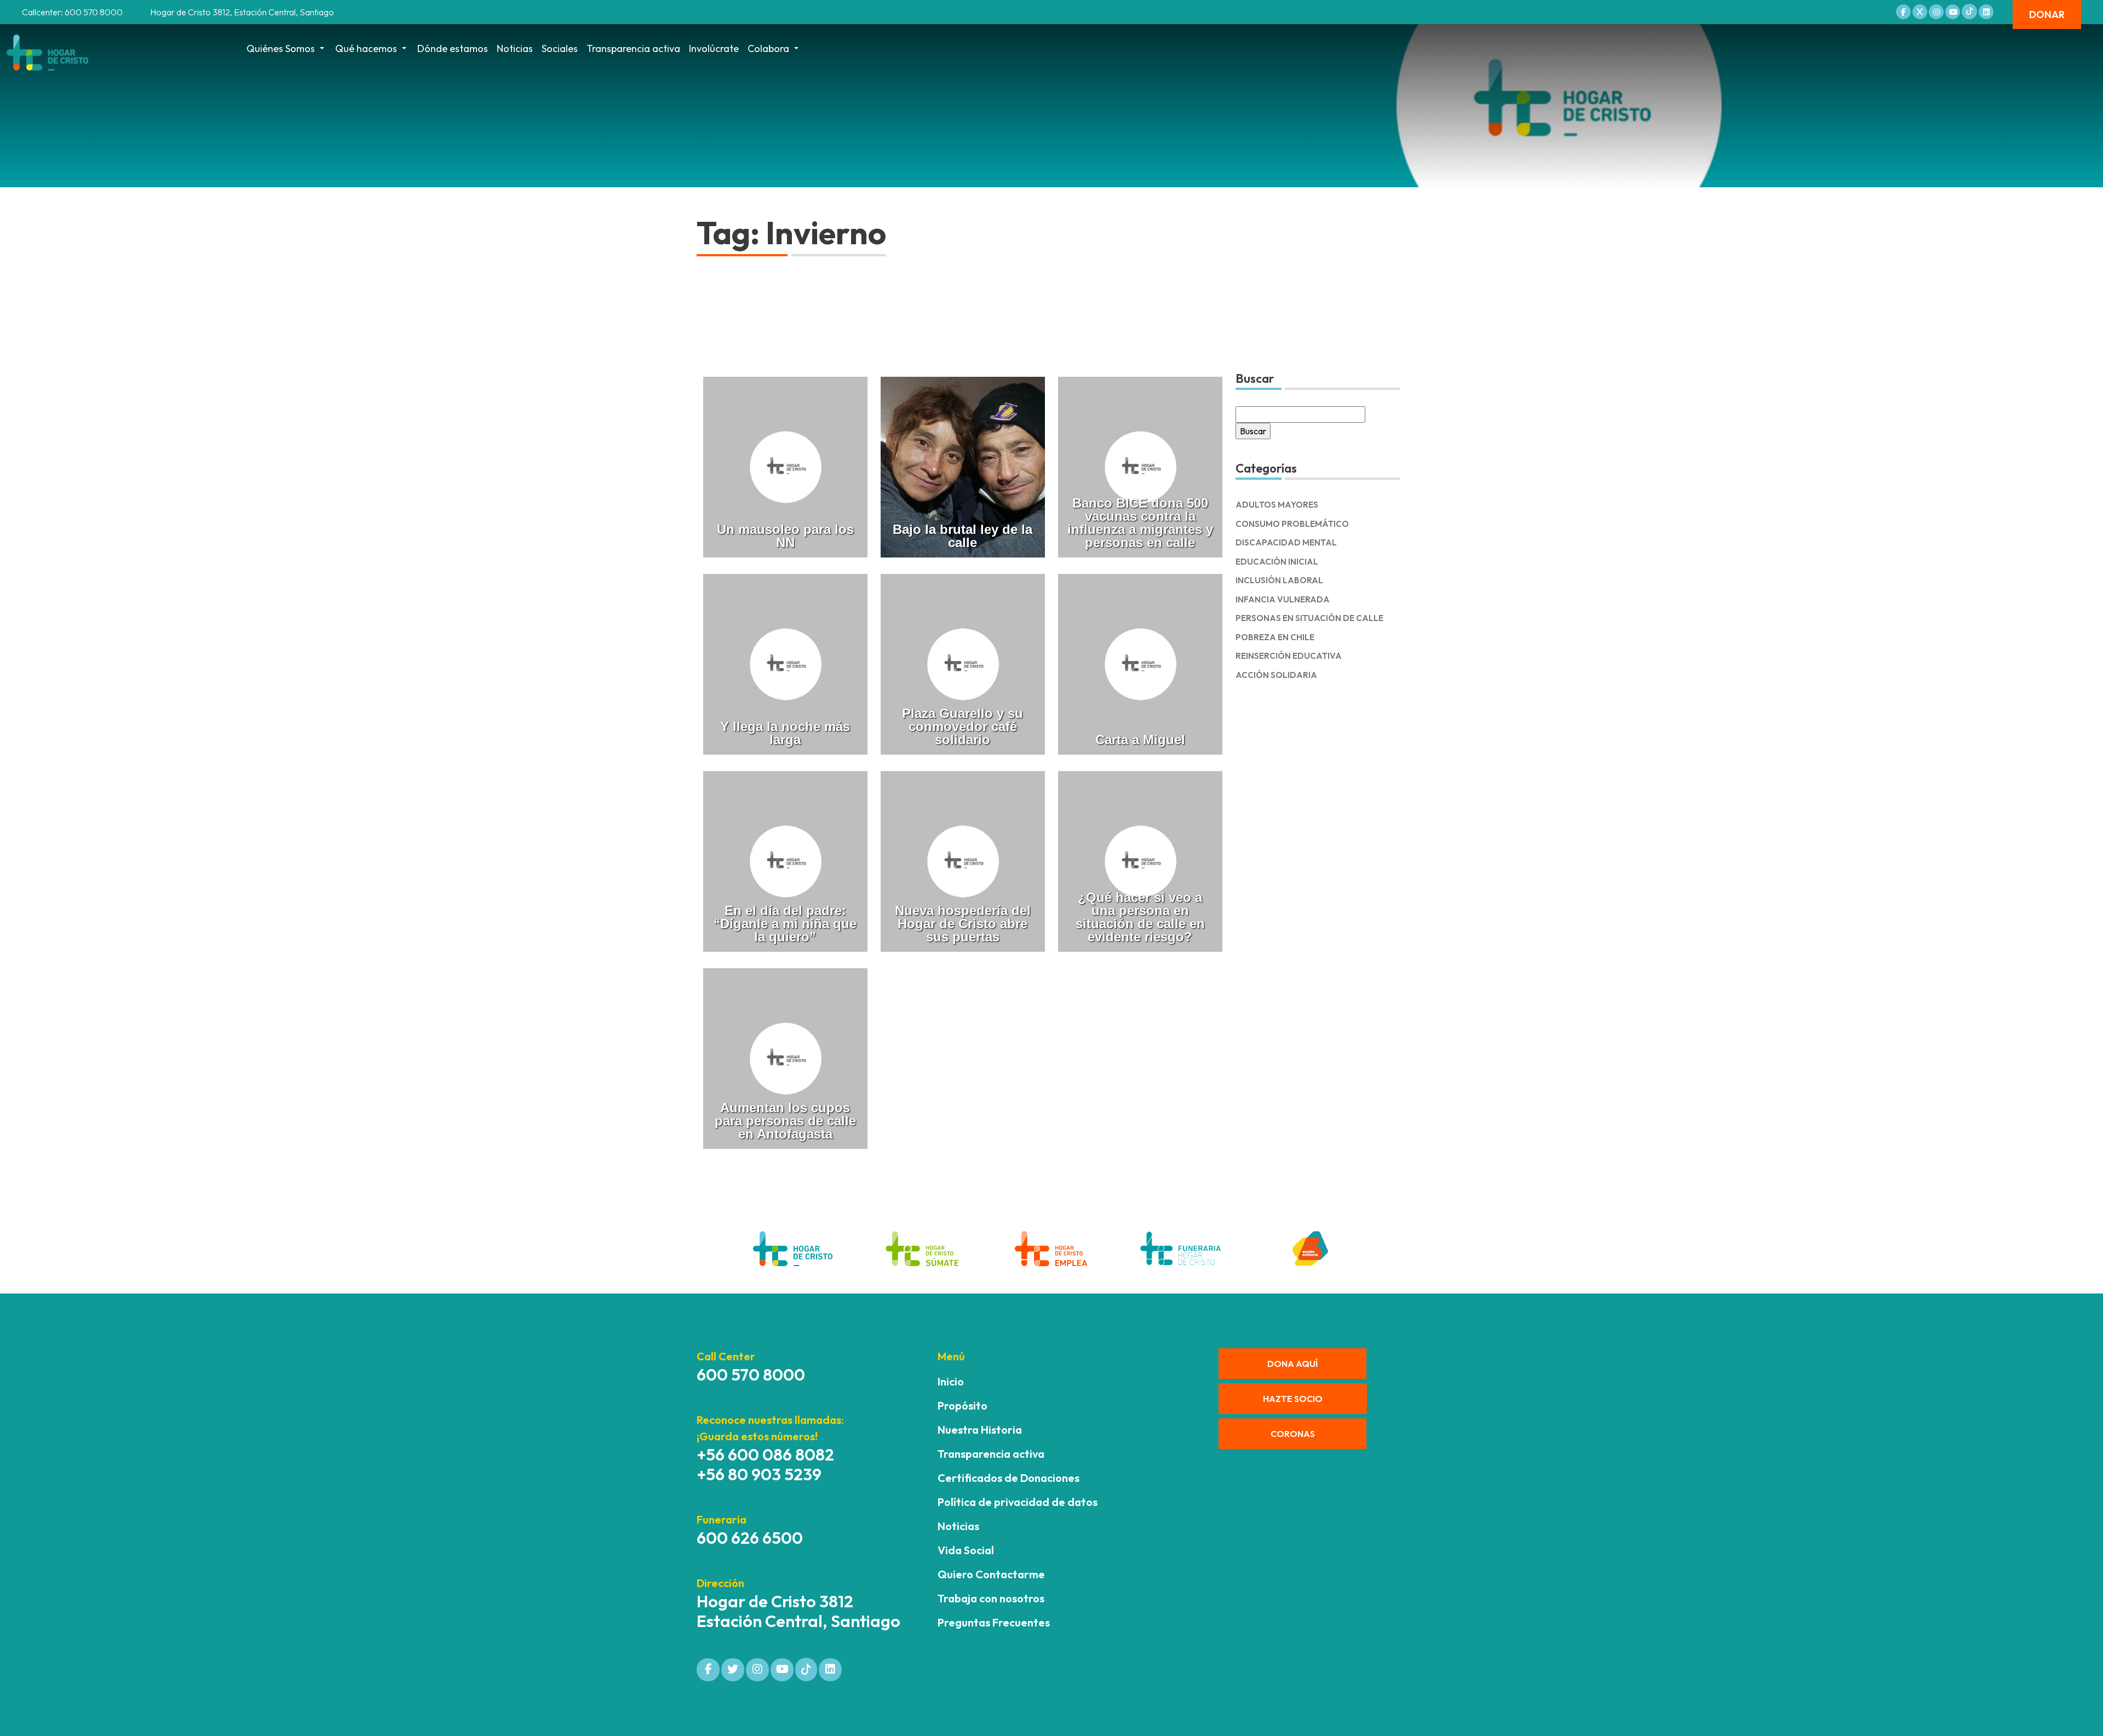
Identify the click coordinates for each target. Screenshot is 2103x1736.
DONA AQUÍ (1292, 1364)
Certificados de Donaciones (1009, 1478)
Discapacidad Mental (1286, 542)
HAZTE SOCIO (1293, 1399)
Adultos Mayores (1277, 505)
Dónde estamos (453, 48)
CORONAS (1293, 1434)
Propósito (963, 1406)
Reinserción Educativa (1289, 656)
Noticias (515, 48)
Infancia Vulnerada (1283, 599)
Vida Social (966, 1550)
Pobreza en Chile (1275, 637)
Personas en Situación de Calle (1309, 618)
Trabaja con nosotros (991, 1598)
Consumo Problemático (1292, 524)
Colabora (768, 48)
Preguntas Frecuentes (994, 1622)
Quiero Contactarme (991, 1574)
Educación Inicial (1277, 562)
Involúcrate (714, 48)
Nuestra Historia (980, 1430)
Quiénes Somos (281, 48)
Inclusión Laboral (1279, 580)
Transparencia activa (633, 48)
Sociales (560, 48)
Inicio (951, 1381)
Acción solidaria (1276, 675)
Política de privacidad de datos (1018, 1502)
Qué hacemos (366, 48)
